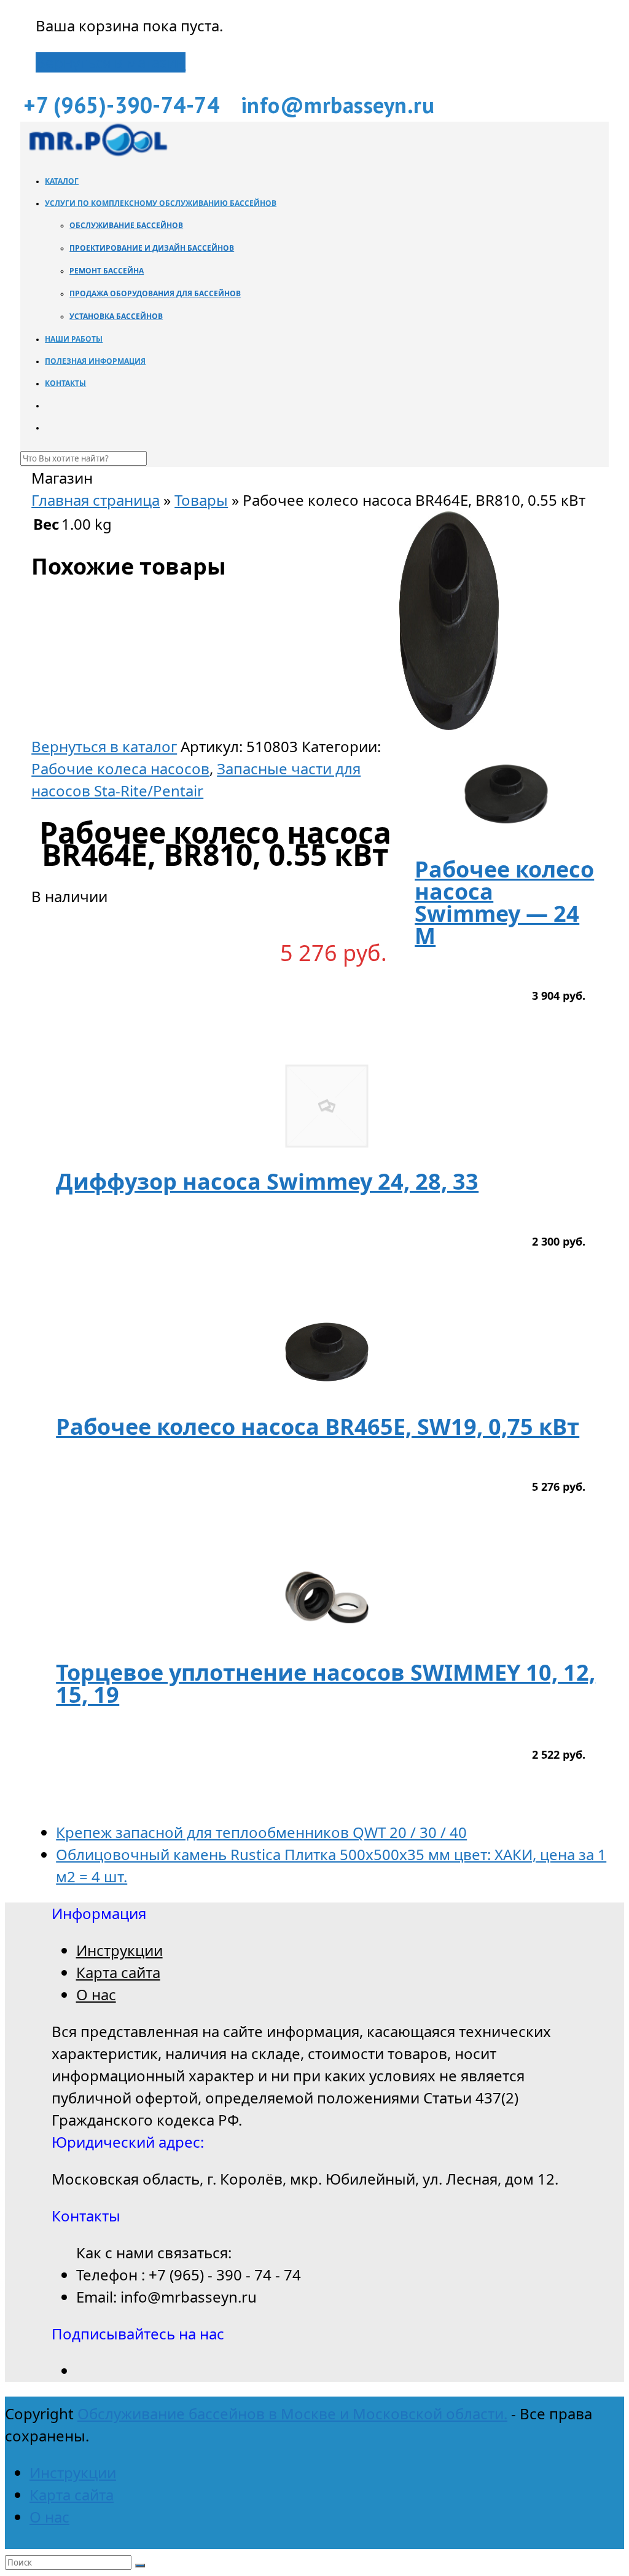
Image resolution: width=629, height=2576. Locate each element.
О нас (96, 1994)
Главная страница (96, 500)
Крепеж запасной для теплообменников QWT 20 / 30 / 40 (261, 1832)
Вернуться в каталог (104, 746)
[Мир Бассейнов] (97, 153)
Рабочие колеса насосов (120, 768)
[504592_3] (449, 724)
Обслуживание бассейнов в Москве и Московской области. (292, 2413)
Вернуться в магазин (111, 62)
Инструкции (119, 1950)
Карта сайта (118, 1972)
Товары (201, 500)
